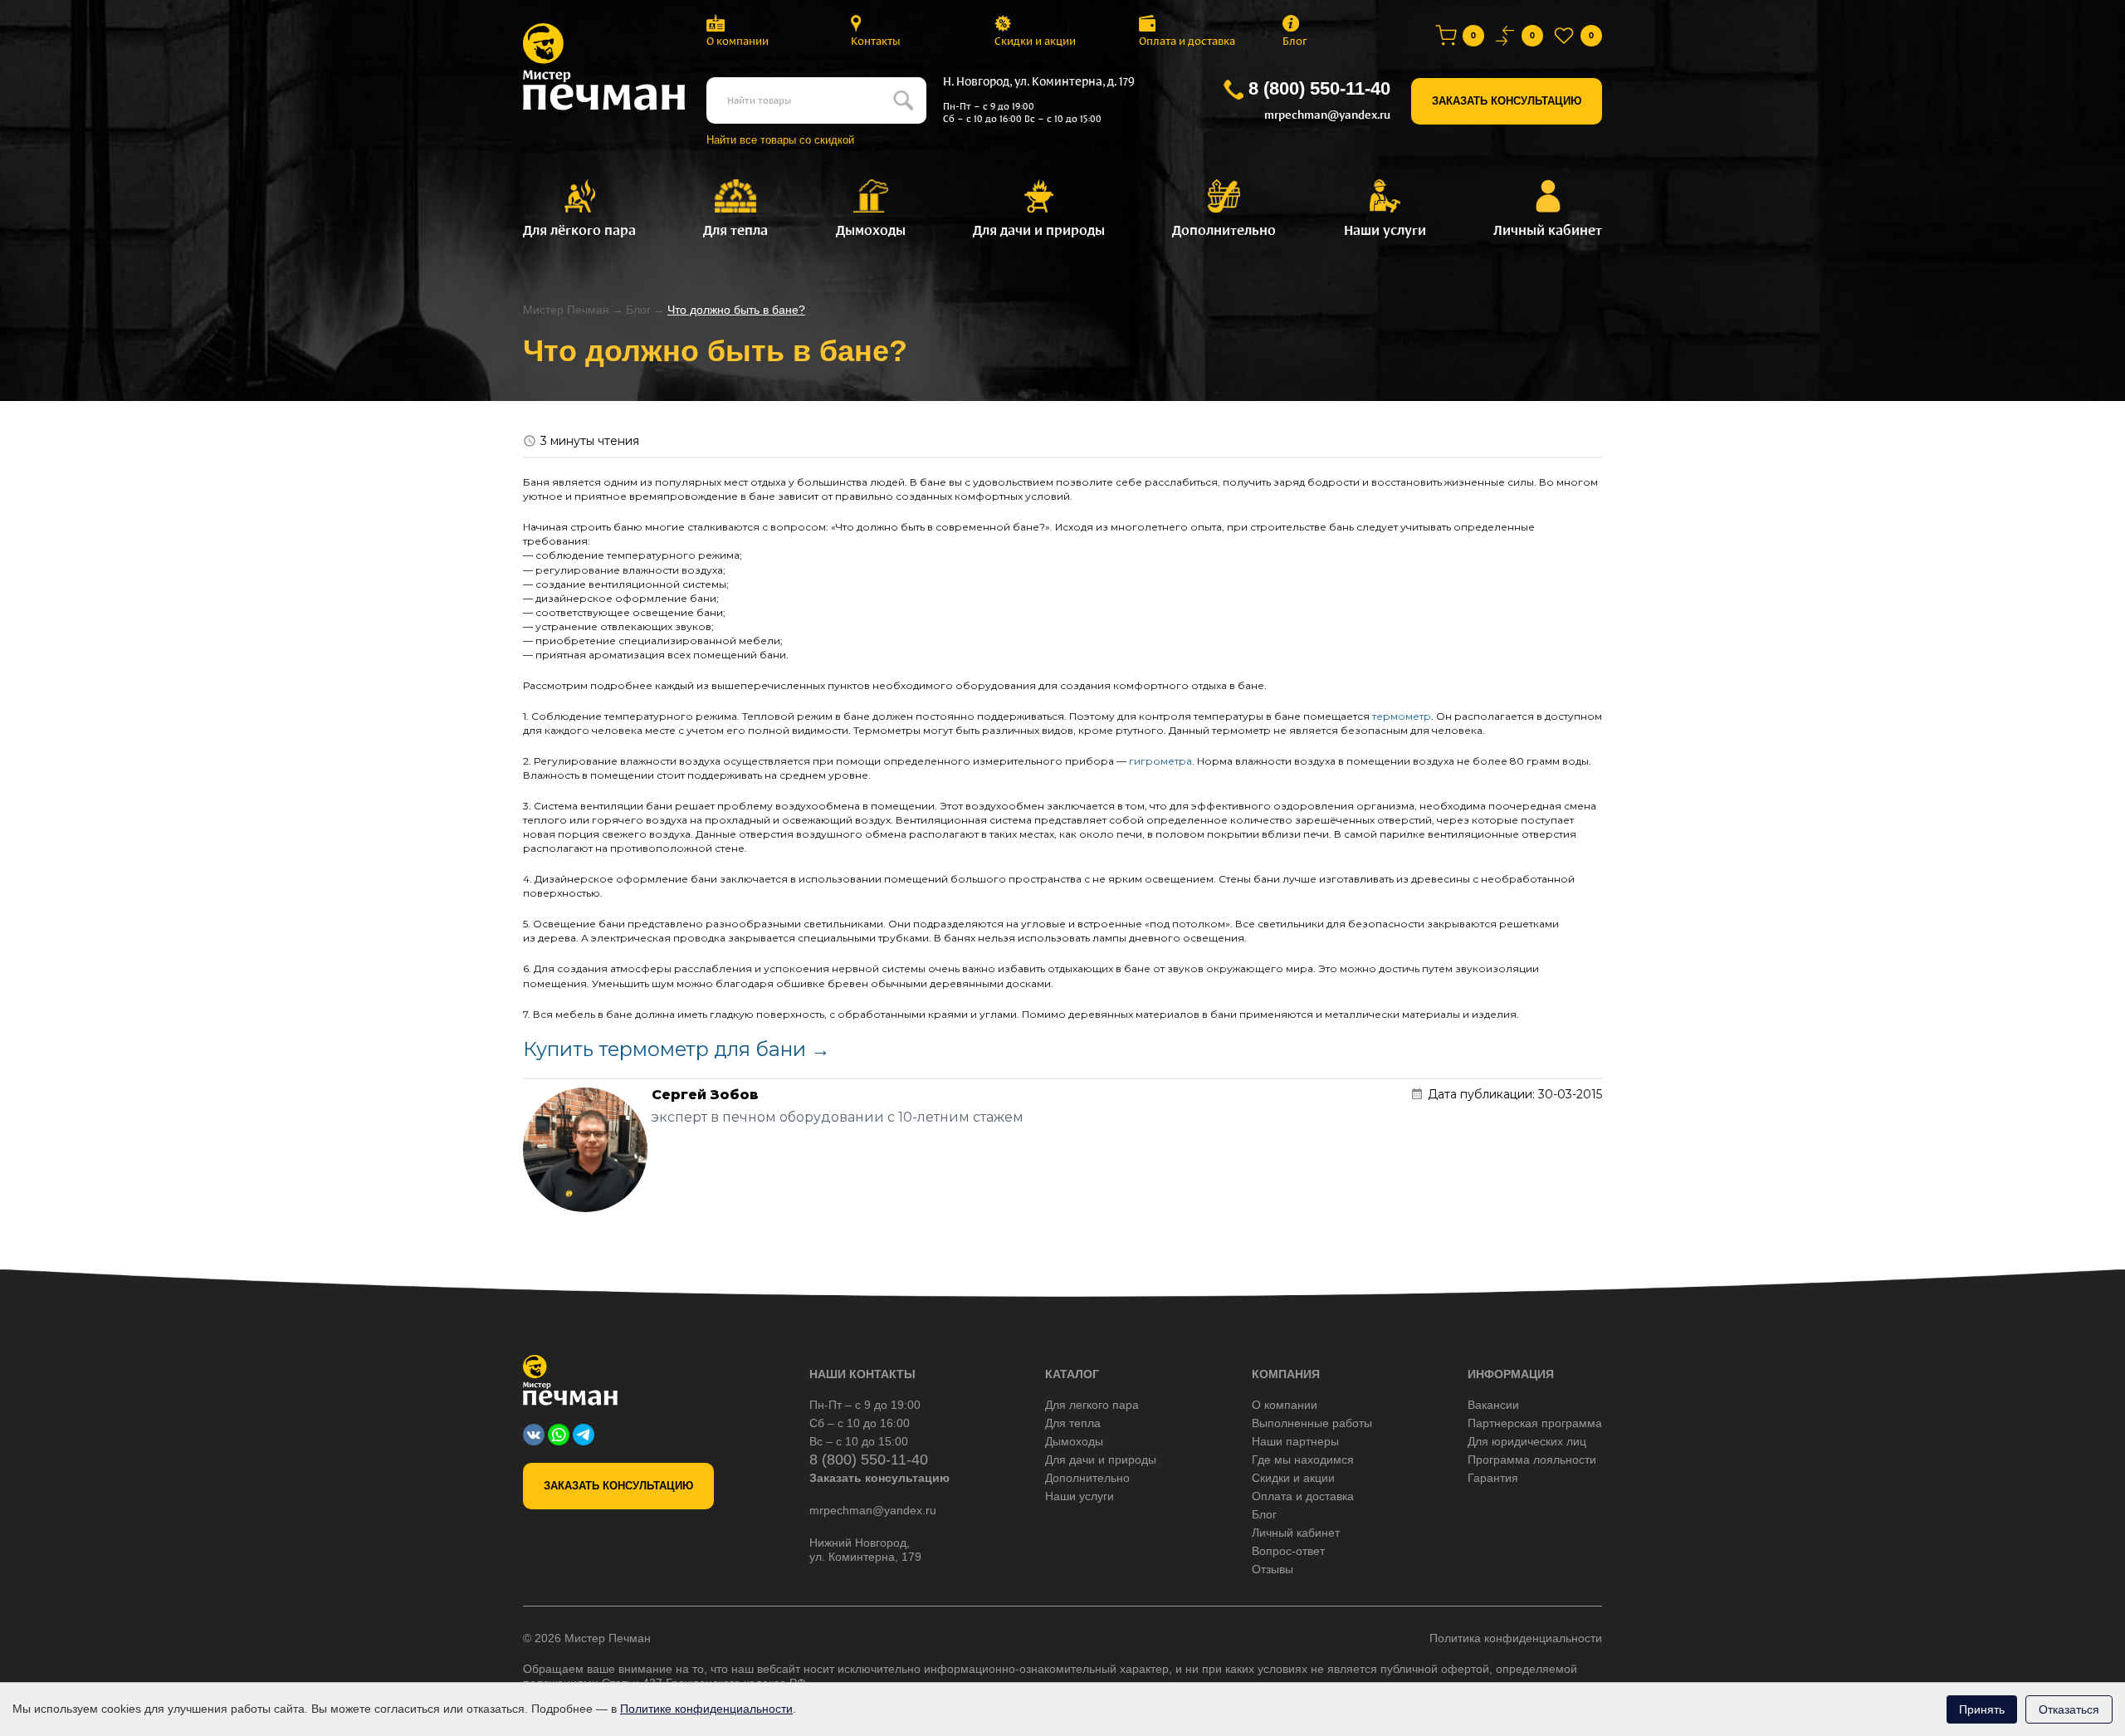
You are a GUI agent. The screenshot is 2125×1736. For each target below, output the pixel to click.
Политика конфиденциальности (1516, 1638)
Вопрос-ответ (1288, 1551)
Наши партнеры (1295, 1441)
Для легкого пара (1092, 1405)
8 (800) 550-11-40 (1319, 88)
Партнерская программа (1535, 1423)
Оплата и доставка (1187, 41)
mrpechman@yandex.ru (1327, 115)
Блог (1295, 41)
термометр (1402, 716)
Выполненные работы (1312, 1423)
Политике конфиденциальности (706, 1709)
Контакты (876, 41)
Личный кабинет (1296, 1533)
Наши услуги (1080, 1496)
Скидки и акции (1035, 41)
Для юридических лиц (1527, 1441)
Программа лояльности (1532, 1460)
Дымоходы (1074, 1441)
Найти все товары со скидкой (780, 140)
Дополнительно (1087, 1478)
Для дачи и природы (1101, 1460)
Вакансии (1493, 1405)
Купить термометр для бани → (677, 1049)
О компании (738, 41)
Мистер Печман (566, 310)
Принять (1982, 1709)
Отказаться (2069, 1709)
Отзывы (1273, 1569)
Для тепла (1073, 1423)
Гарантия (1493, 1478)
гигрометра (1160, 761)
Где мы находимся (1303, 1460)
